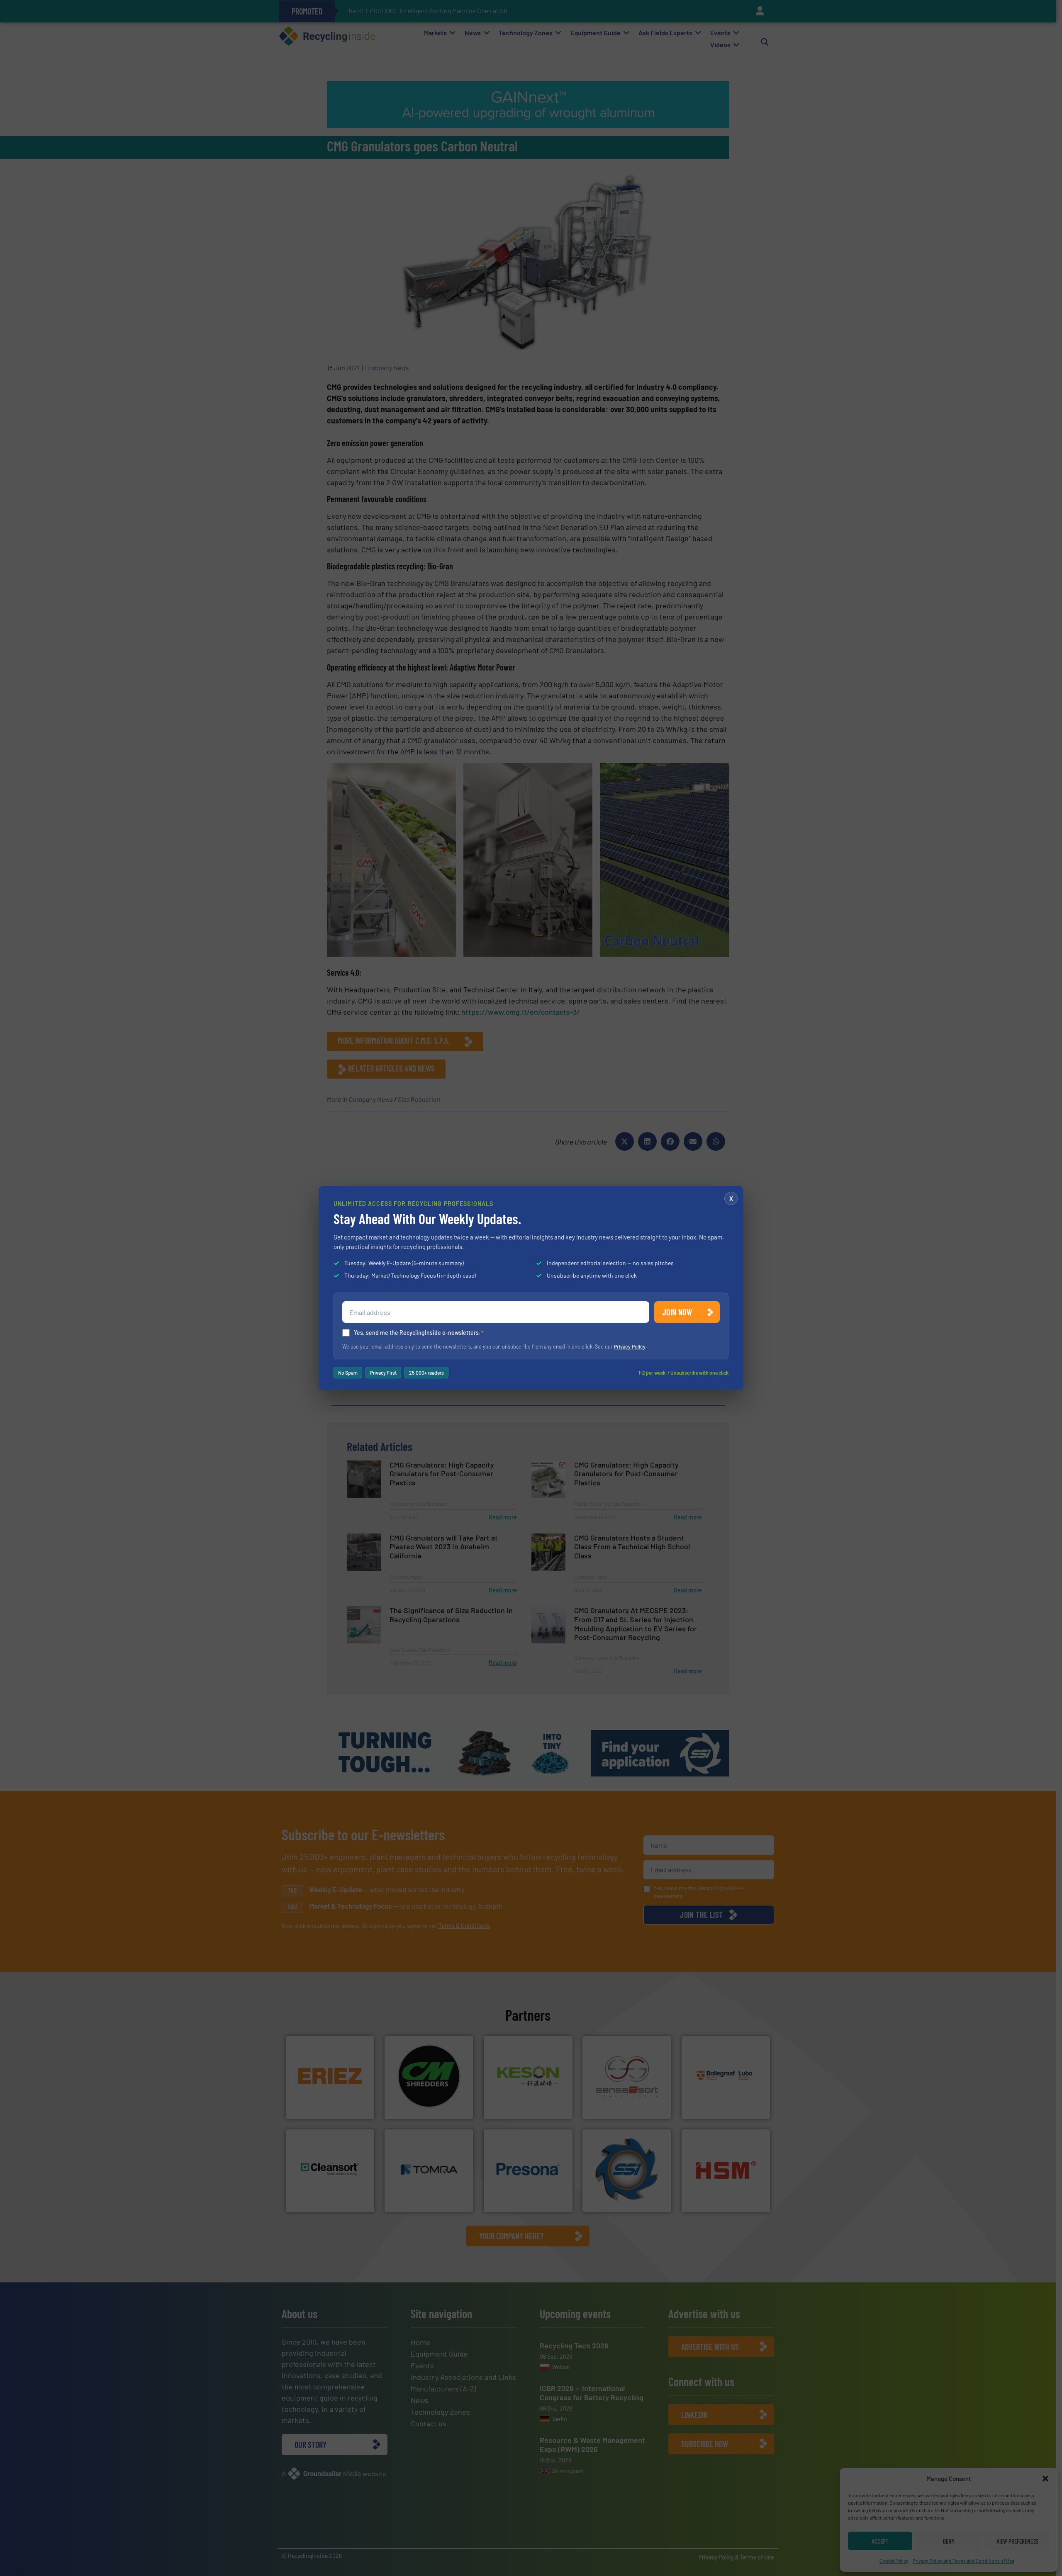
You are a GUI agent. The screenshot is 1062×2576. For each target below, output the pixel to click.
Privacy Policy (630, 1346)
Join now (677, 1312)
